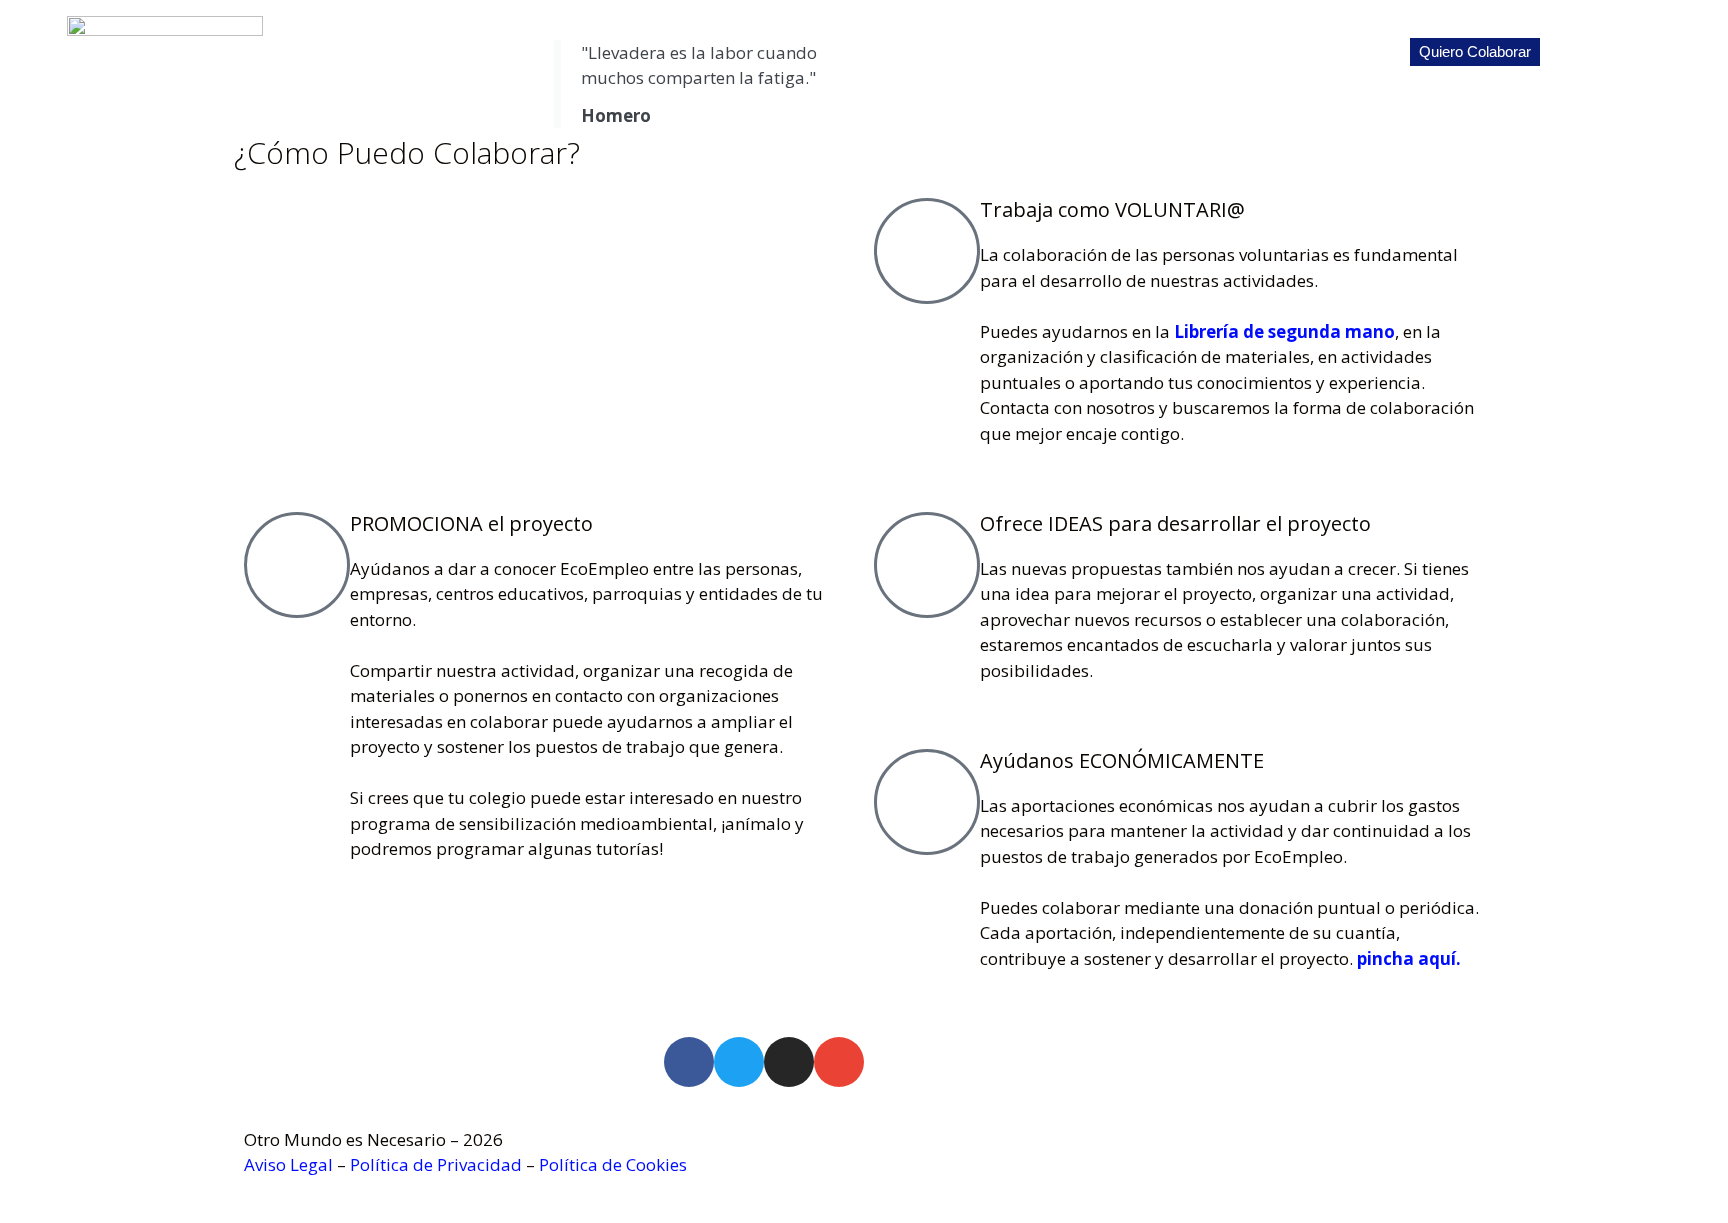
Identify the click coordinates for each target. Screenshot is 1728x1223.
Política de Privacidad (436, 1164)
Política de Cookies (613, 1164)
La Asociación (1132, 51)
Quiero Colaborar (1475, 51)
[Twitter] (739, 1062)
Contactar (1667, 51)
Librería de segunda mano (1284, 331)
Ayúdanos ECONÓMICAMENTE (1122, 760)
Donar (1583, 51)
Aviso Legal (288, 1164)
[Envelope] (839, 1062)
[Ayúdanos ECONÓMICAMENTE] (927, 802)
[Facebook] (689, 1062)
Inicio (1038, 51)
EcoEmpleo (1349, 51)
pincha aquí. (1409, 958)
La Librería (1244, 51)
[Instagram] (789, 1062)
